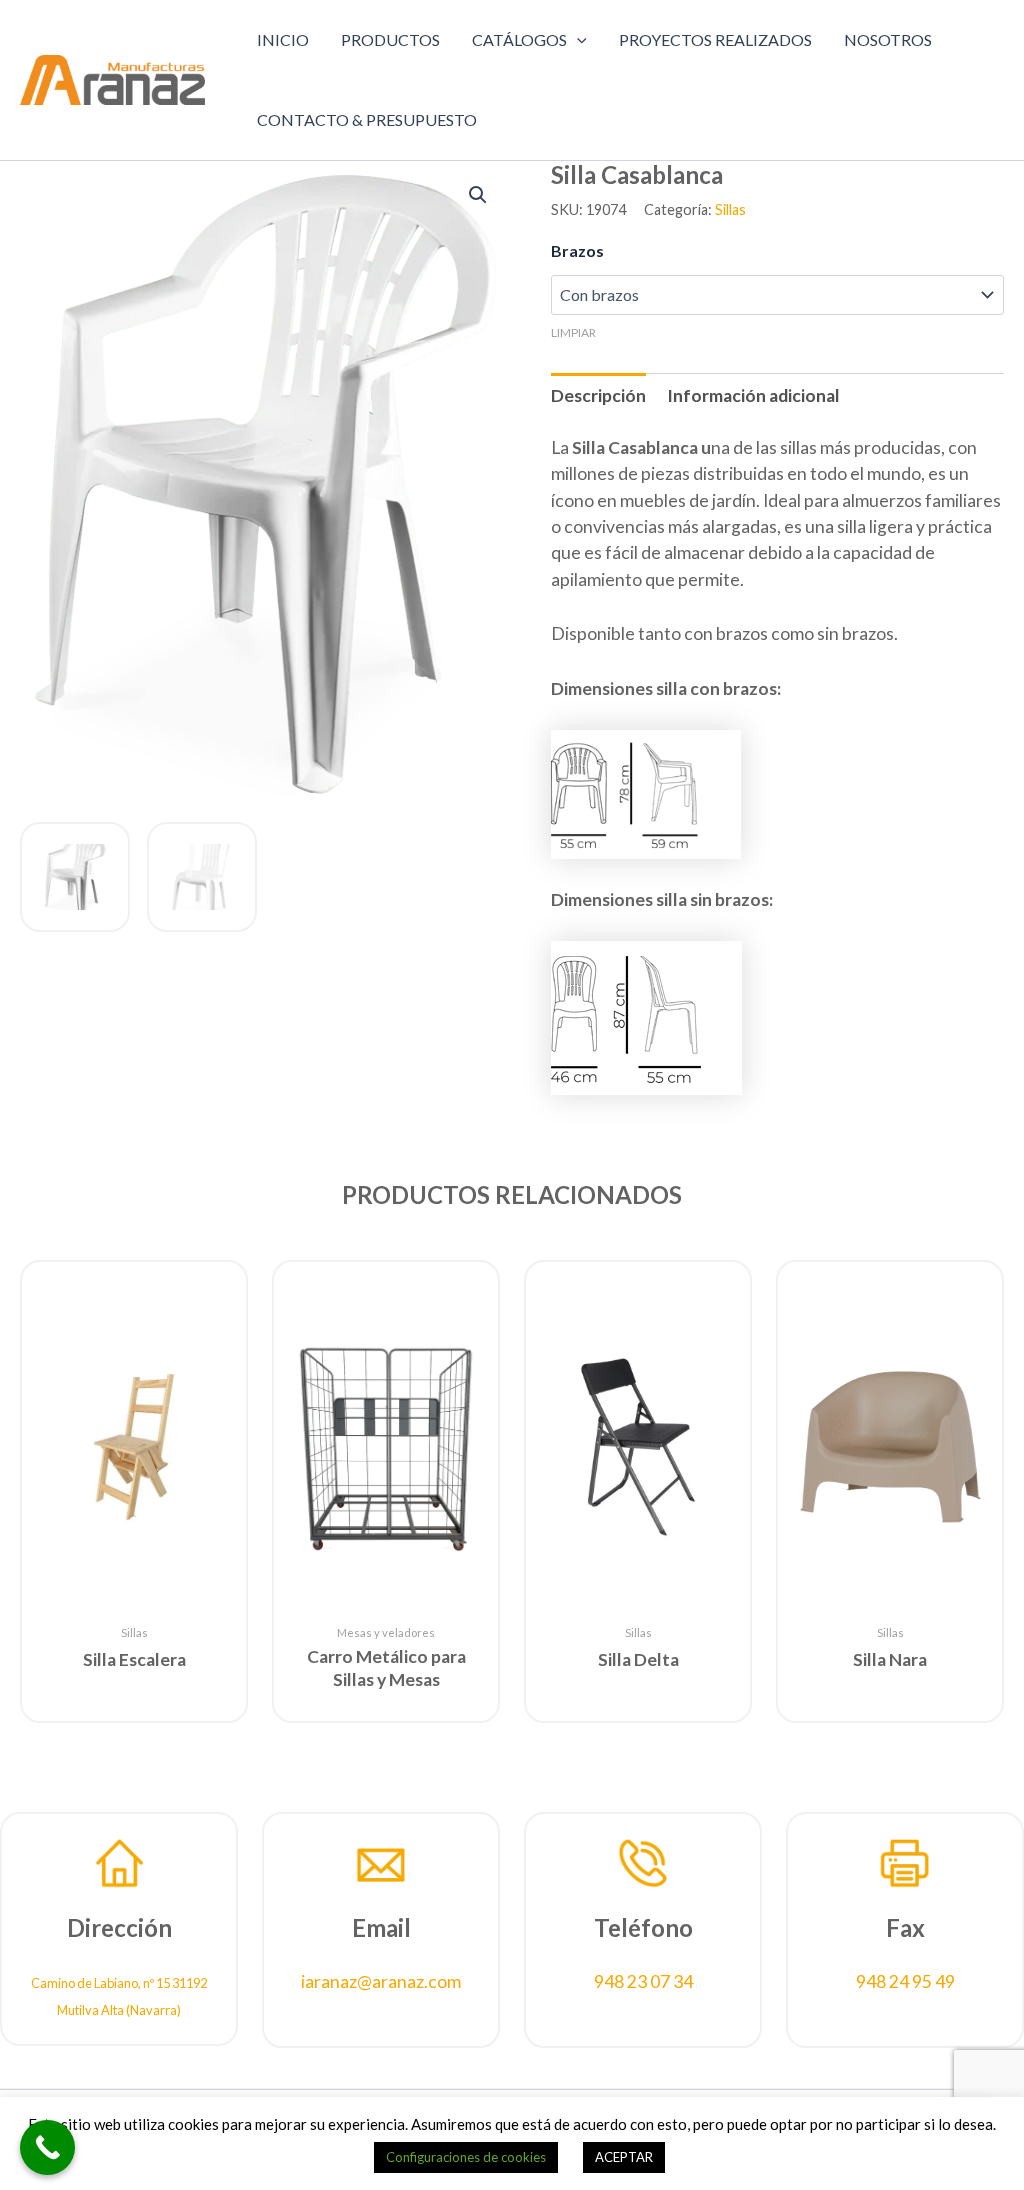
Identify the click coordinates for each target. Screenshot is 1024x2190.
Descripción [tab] (598, 395)
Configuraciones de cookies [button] (466, 2157)
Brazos (577, 250)
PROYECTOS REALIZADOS (715, 39)
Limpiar (573, 332)
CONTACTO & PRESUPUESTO (367, 119)
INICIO (283, 39)
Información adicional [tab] (753, 395)
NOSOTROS (888, 39)
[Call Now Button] (47, 2147)
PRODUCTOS (390, 39)
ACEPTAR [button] (624, 2157)
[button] (577, 40)
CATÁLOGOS (519, 39)
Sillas (730, 209)
